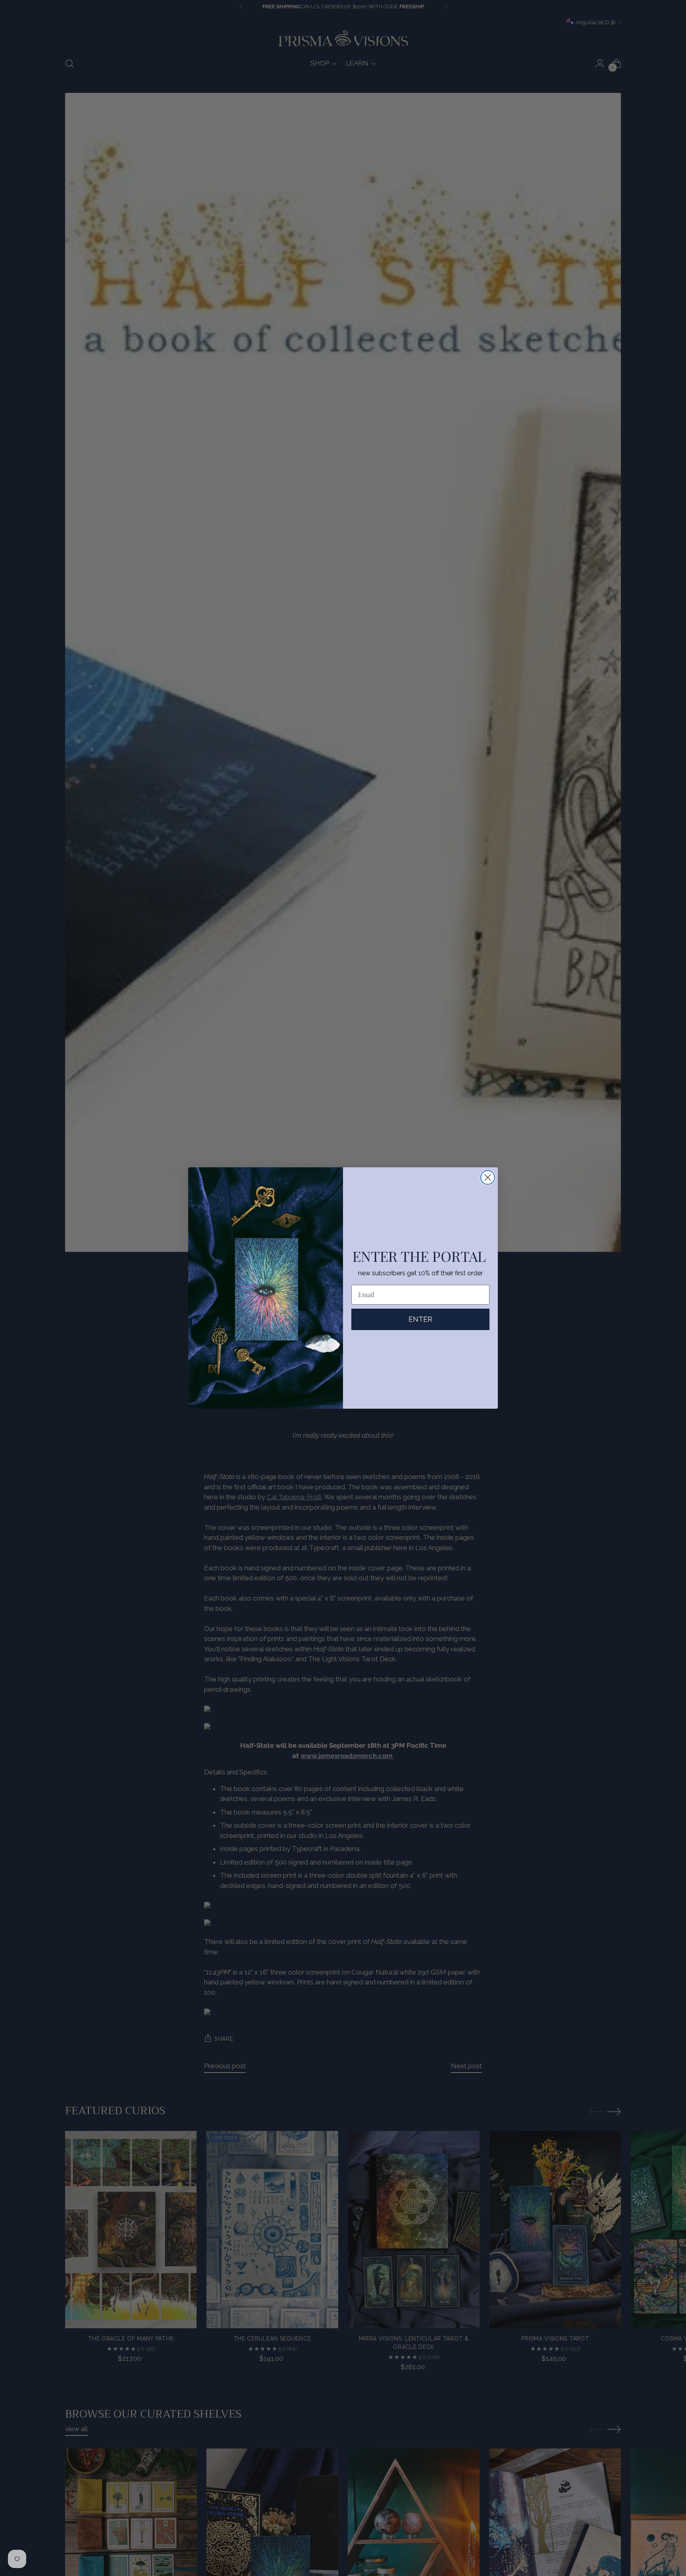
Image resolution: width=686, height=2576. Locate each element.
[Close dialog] (488, 1177)
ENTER (420, 1319)
